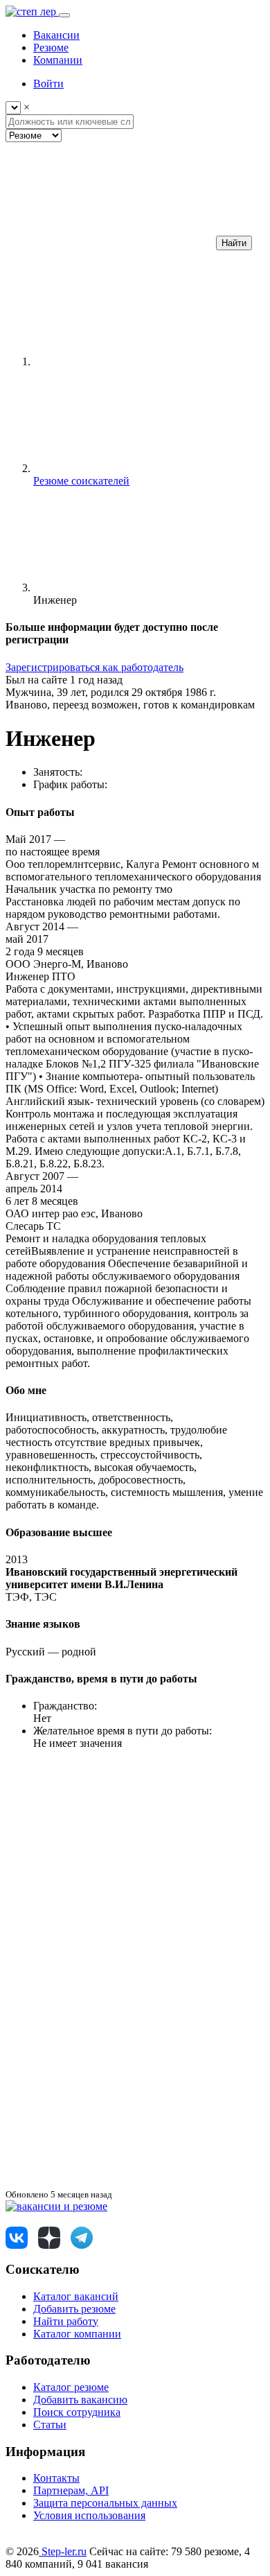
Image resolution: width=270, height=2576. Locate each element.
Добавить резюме (74, 2309)
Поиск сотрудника (77, 2412)
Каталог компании (77, 2334)
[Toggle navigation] (64, 15)
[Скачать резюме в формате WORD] (109, 1968)
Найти (234, 243)
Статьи (50, 2425)
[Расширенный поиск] (109, 242)
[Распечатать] (109, 2181)
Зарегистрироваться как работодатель (94, 667)
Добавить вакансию (80, 2400)
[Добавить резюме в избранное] (109, 1861)
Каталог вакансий (76, 2296)
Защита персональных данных (105, 2503)
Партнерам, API (71, 2490)
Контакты (56, 2478)
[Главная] (137, 362)
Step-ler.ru (63, 2551)
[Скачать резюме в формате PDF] (109, 2074)
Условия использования (89, 2515)
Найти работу (66, 2321)
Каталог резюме (71, 2387)
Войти (48, 84)
